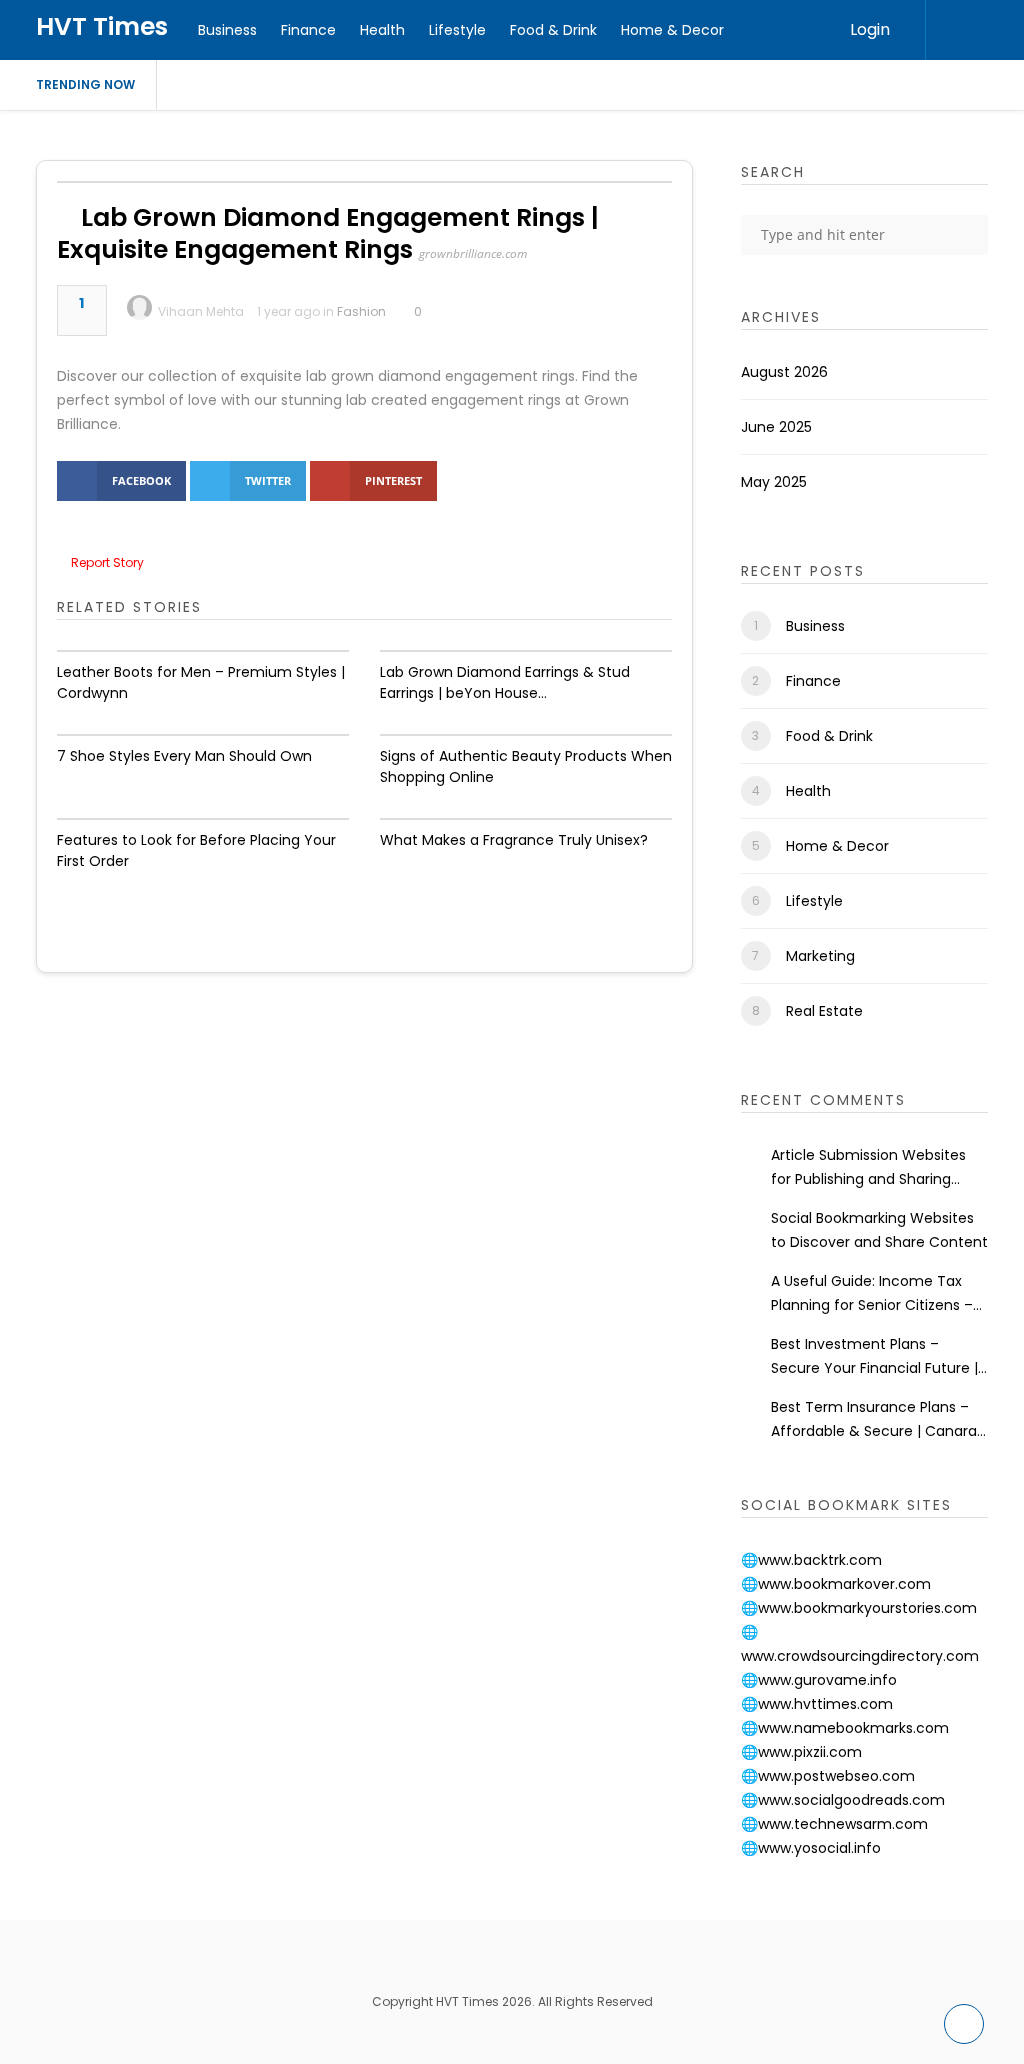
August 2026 (784, 372)
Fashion (361, 311)
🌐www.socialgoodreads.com (843, 1800)
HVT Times (102, 26)
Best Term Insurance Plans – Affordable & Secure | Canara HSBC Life (874, 1420)
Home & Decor (672, 30)
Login (870, 29)
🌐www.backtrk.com (811, 1560)
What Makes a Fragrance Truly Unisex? (514, 840)
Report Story (107, 562)
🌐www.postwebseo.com (828, 1776)
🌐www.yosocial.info (811, 1848)
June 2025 (776, 427)
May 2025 (774, 482)
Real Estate (824, 1011)
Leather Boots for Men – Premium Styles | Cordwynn (201, 682)
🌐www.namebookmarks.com (845, 1728)
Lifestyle (457, 30)
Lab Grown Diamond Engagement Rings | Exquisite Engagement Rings (328, 233)
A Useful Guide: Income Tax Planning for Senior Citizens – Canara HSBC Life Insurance (872, 1294)
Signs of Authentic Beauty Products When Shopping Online (526, 766)
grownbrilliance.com (473, 253)
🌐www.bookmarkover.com (836, 1584)
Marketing (820, 956)
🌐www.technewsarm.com (834, 1824)
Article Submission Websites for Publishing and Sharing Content (868, 1168)
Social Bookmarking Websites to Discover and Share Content (879, 1230)
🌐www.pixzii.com (801, 1752)
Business (227, 30)
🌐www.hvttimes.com (817, 1704)
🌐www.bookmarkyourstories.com (859, 1608)
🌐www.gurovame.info (819, 1680)
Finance (308, 30)
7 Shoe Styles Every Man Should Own (184, 756)
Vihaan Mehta (201, 311)
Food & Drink (553, 30)
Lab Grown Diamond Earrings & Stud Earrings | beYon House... (505, 682)
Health (382, 30)
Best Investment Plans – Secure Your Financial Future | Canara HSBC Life (874, 1357)
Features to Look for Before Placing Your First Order (196, 850)
